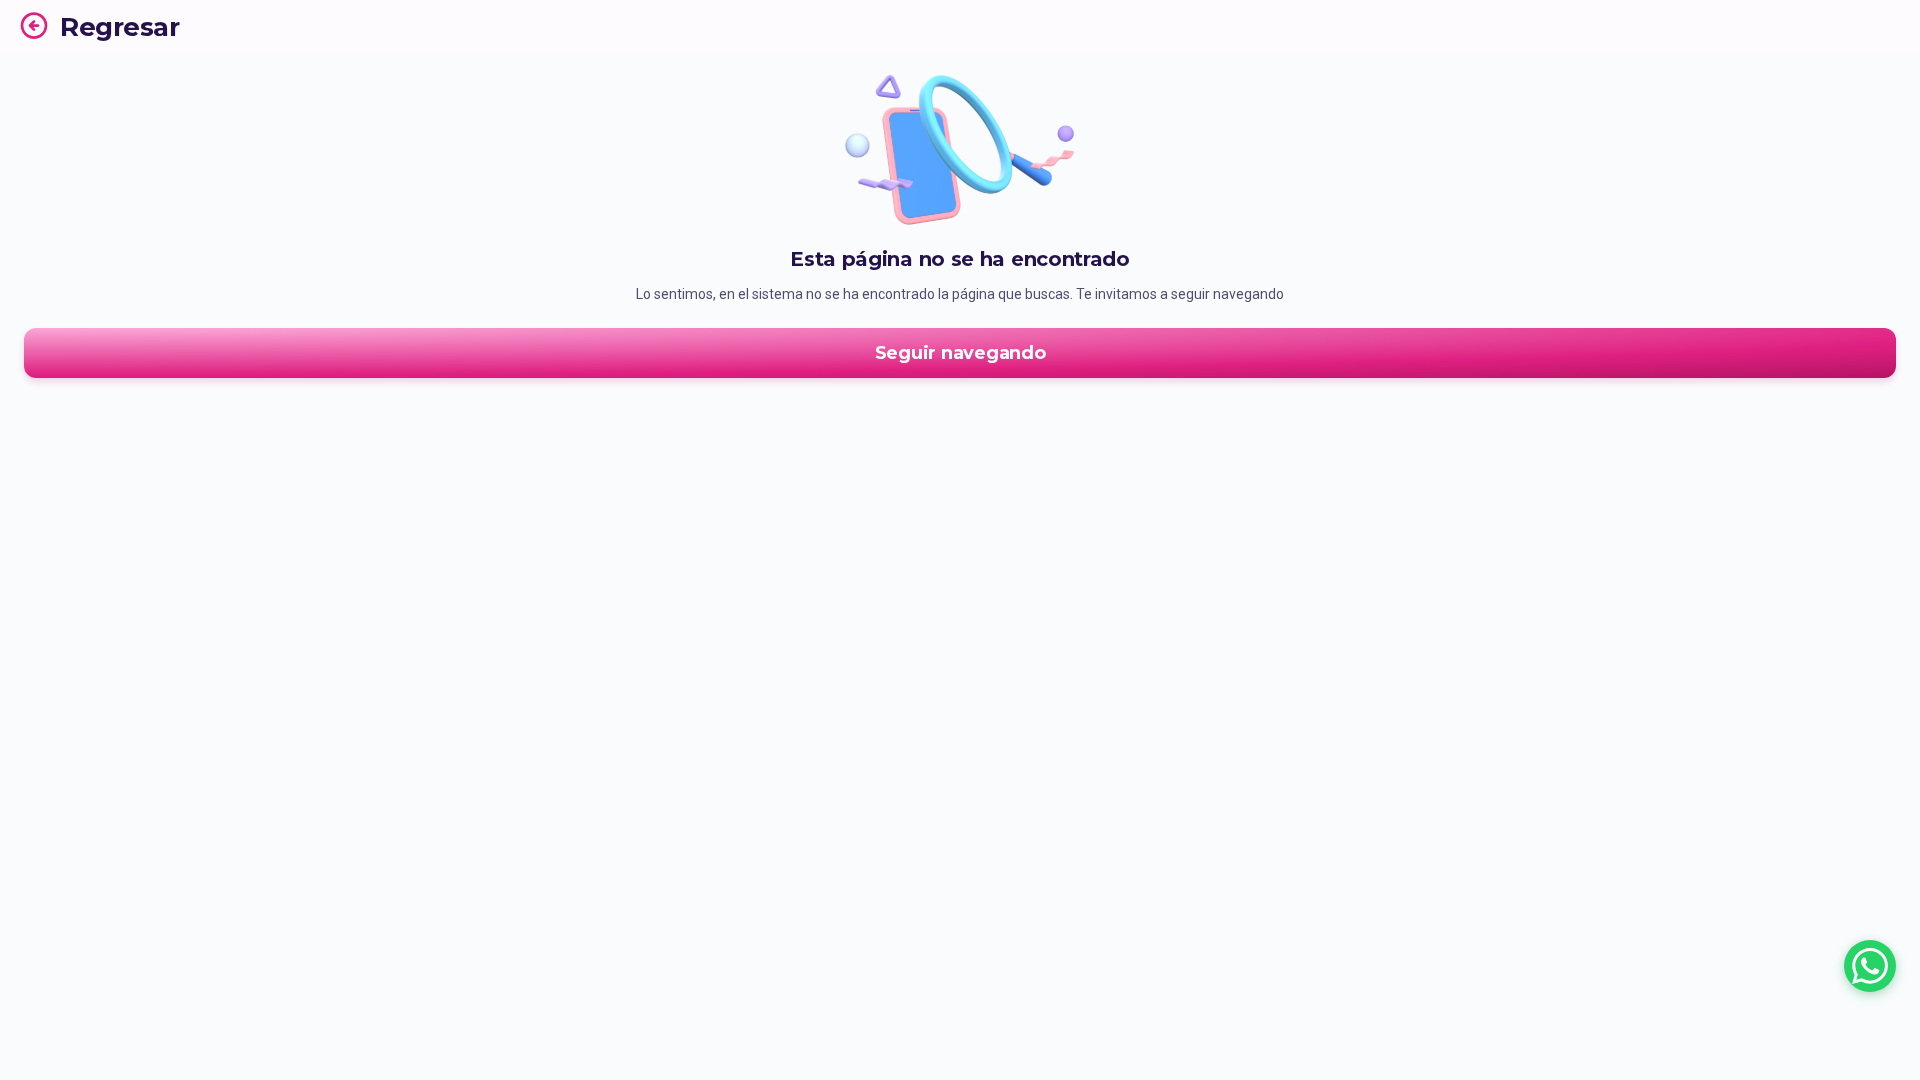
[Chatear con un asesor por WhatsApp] (1870, 966)
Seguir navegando (960, 353)
